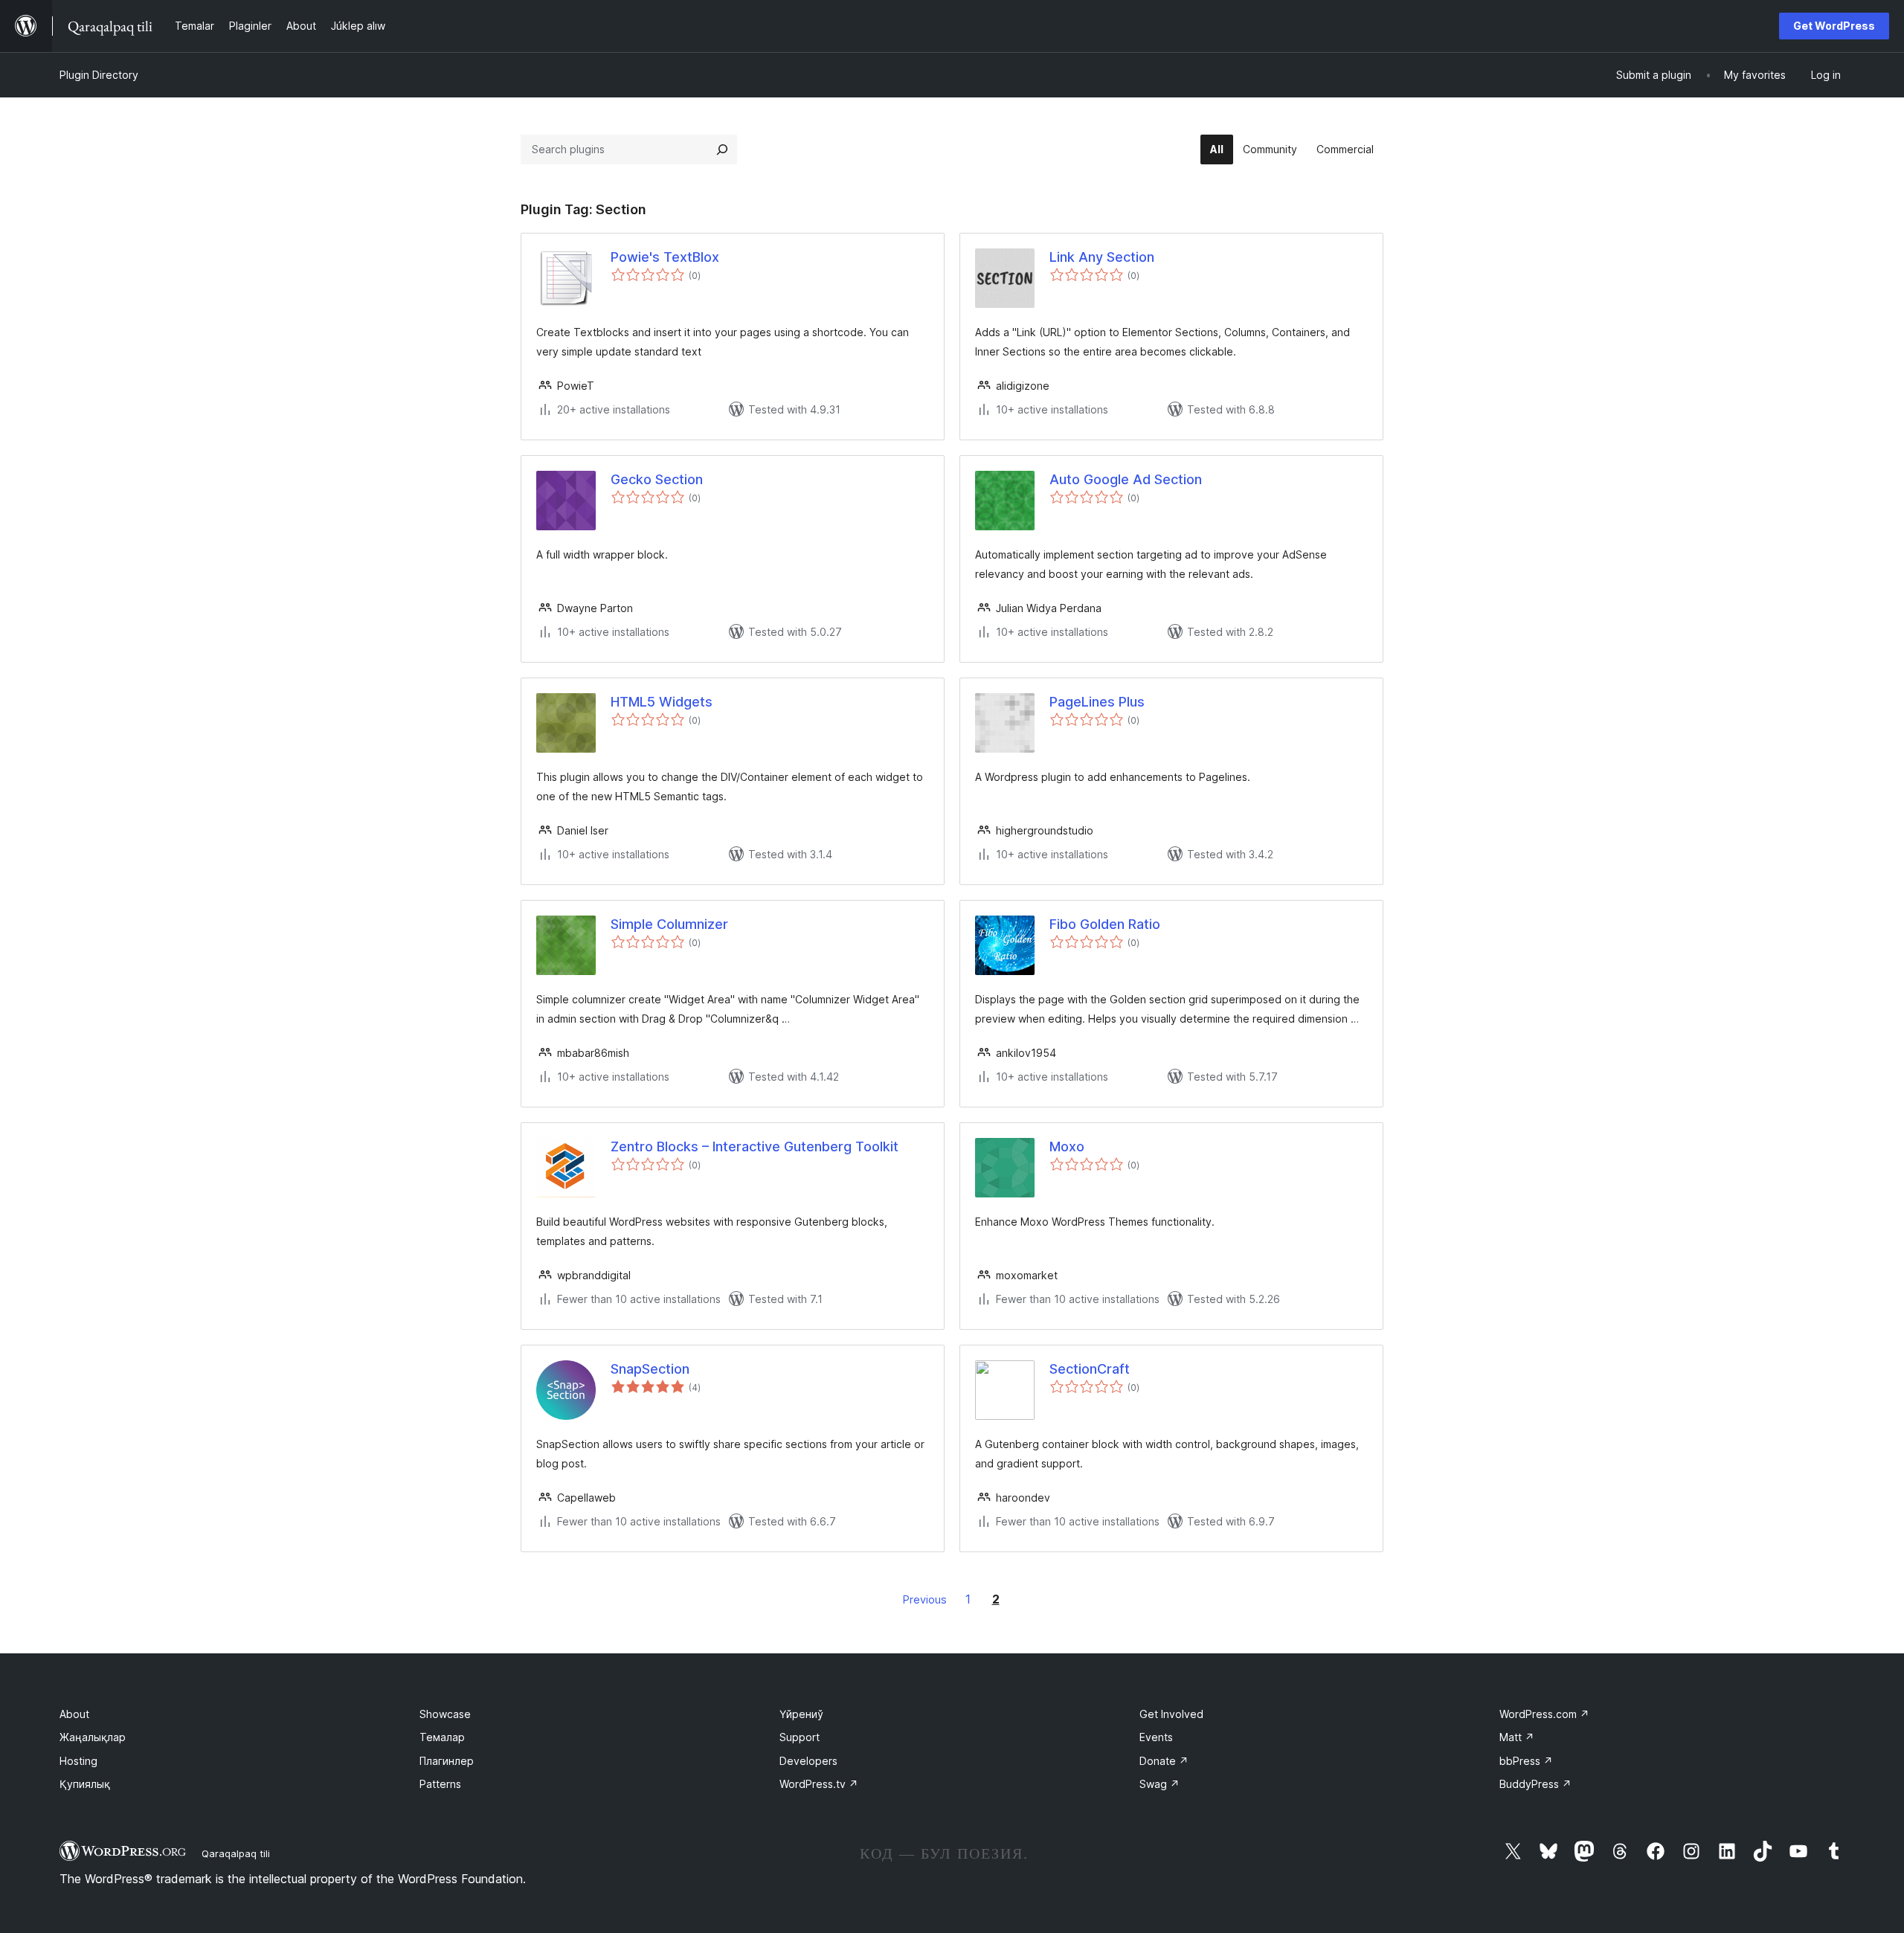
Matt (1517, 1737)
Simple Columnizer (669, 924)
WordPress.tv (819, 1784)
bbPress (1526, 1761)
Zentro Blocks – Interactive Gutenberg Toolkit (755, 1146)
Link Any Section (1102, 257)
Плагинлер (447, 1761)
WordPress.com (1544, 1714)
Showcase (445, 1714)
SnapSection (650, 1369)
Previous (925, 1599)
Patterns (440, 1784)
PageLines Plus (1097, 702)
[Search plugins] (722, 149)
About (74, 1714)
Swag (1160, 1784)
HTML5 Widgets (662, 702)
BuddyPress (1535, 1784)
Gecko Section (657, 479)
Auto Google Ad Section (1126, 479)
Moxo (1067, 1146)
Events (1156, 1737)
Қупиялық (85, 1784)
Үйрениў (801, 1714)
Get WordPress (1834, 26)
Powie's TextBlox (665, 257)
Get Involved (1171, 1714)
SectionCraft (1090, 1369)
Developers (808, 1761)
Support (800, 1737)
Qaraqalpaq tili (236, 1853)
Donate (1164, 1761)
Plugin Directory (99, 75)
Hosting (78, 1761)
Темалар (442, 1737)
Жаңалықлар (93, 1737)
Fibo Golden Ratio (1105, 924)
